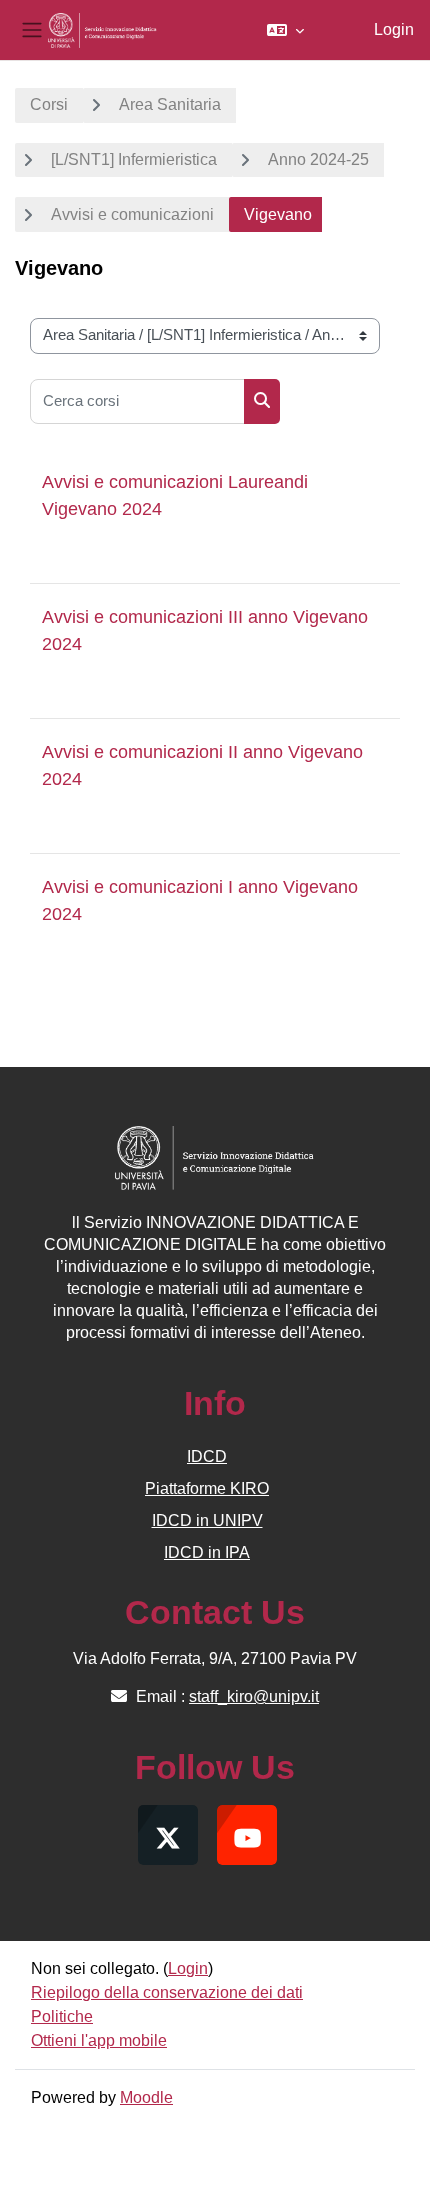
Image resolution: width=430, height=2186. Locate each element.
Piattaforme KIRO (207, 1488)
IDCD (207, 1456)
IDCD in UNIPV (207, 1520)
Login (394, 29)
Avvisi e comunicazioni (132, 214)
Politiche (62, 2016)
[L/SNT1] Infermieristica (134, 159)
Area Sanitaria (170, 104)
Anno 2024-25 (318, 159)
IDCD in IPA (207, 1552)
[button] (285, 30)
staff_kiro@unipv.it (254, 1696)
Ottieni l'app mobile (99, 2040)
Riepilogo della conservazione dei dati (167, 1992)
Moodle (146, 2097)
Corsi (49, 104)
